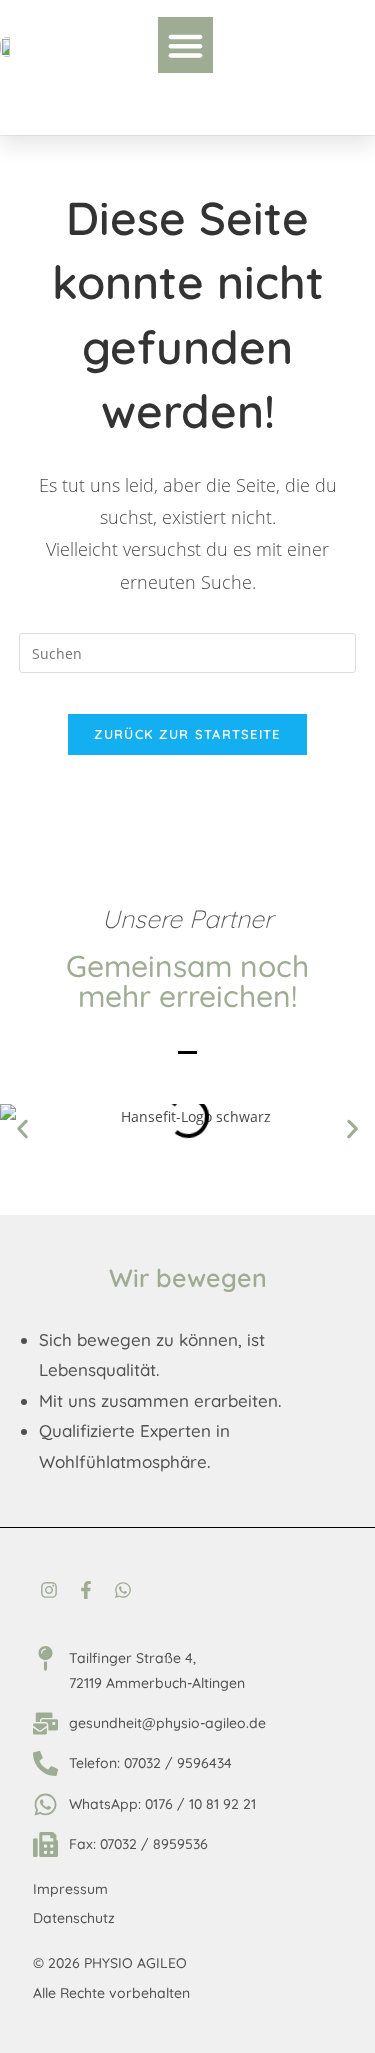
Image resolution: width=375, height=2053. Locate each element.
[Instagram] (49, 1589)
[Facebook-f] (86, 1589)
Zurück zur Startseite (187, 734)
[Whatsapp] (123, 1589)
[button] (186, 45)
